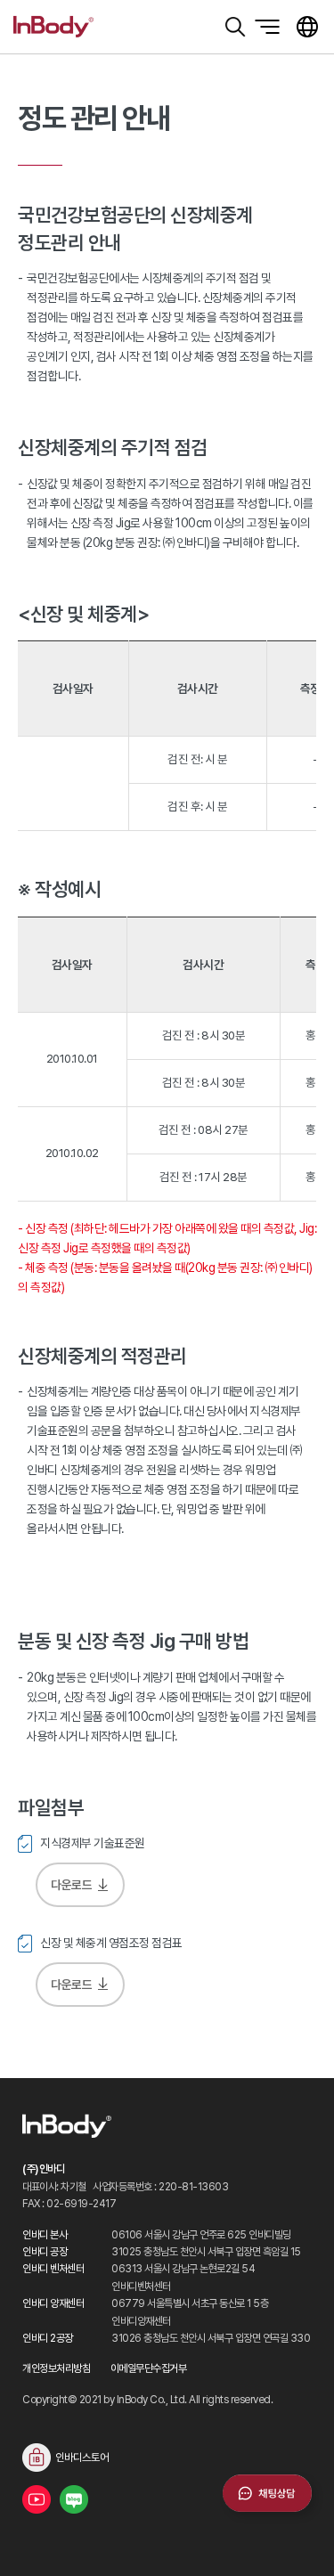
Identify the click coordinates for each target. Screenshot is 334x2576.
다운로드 (71, 1885)
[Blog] (74, 2499)
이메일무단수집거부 (149, 2368)
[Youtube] (37, 2499)
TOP (298, 2540)
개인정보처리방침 (56, 2368)
